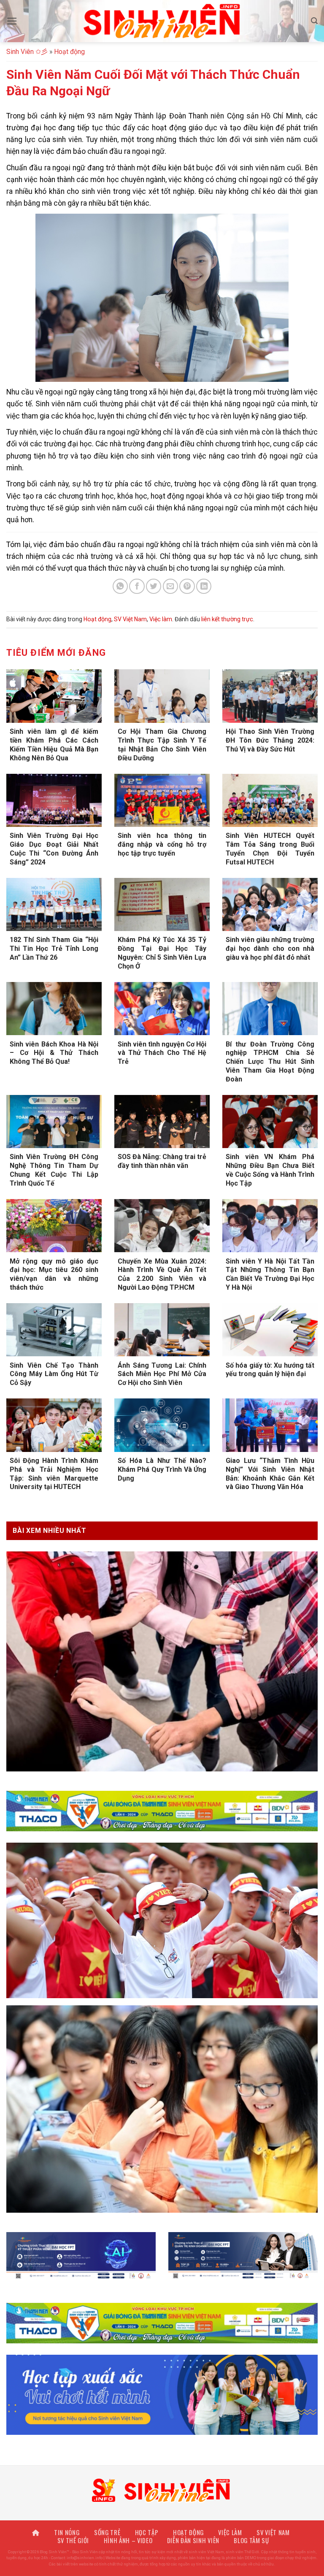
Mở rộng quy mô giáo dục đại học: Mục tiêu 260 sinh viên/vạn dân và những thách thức (54, 1274)
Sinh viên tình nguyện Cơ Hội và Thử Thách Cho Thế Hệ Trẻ (162, 1053)
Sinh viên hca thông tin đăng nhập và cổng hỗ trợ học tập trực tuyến (162, 844)
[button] (12, 21)
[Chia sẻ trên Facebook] (137, 586)
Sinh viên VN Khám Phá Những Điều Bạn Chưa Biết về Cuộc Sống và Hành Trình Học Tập (270, 1170)
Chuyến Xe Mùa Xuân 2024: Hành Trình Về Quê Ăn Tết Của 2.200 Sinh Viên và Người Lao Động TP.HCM (162, 1274)
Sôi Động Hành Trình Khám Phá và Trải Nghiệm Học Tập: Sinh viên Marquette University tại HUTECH (54, 1474)
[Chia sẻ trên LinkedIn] (204, 586)
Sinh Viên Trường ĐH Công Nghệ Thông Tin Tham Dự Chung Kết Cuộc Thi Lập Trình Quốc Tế (54, 1170)
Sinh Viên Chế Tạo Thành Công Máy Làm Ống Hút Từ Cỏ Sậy (54, 1374)
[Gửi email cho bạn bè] (170, 586)
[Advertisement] (162, 2517)
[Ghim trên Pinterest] (187, 586)
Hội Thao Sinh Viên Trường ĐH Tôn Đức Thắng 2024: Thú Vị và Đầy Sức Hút (270, 740)
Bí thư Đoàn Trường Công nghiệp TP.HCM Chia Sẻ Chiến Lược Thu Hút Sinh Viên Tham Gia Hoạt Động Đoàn (270, 1062)
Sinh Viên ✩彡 (27, 52)
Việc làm (161, 619)
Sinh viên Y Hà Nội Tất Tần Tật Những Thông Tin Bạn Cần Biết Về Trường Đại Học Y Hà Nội (270, 1274)
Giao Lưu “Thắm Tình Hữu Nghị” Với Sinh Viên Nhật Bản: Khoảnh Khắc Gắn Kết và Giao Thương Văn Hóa (270, 1474)
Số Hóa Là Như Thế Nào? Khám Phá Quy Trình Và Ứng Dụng (162, 1469)
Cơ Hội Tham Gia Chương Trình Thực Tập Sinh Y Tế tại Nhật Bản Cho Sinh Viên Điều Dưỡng (162, 745)
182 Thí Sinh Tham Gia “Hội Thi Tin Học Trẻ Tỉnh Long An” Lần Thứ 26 (54, 949)
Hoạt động (69, 52)
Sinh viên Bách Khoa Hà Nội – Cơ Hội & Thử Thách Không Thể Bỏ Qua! (54, 1053)
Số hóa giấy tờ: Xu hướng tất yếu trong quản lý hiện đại (270, 1370)
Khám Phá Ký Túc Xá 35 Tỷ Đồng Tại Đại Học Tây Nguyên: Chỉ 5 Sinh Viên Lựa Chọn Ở (162, 953)
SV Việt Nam (130, 619)
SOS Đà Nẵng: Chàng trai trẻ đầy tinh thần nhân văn (162, 1161)
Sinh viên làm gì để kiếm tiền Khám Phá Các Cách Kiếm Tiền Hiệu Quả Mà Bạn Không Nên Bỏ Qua (54, 745)
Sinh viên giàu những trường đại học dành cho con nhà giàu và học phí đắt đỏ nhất (270, 949)
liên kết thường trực (227, 619)
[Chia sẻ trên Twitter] (154, 586)
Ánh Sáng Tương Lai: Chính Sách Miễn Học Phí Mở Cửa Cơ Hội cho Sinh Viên (162, 1374)
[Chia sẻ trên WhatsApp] (120, 586)
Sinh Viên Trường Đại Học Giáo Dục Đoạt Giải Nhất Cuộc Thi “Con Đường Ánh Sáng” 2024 (54, 849)
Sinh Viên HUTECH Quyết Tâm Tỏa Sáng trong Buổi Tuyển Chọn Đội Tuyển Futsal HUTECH (270, 849)
